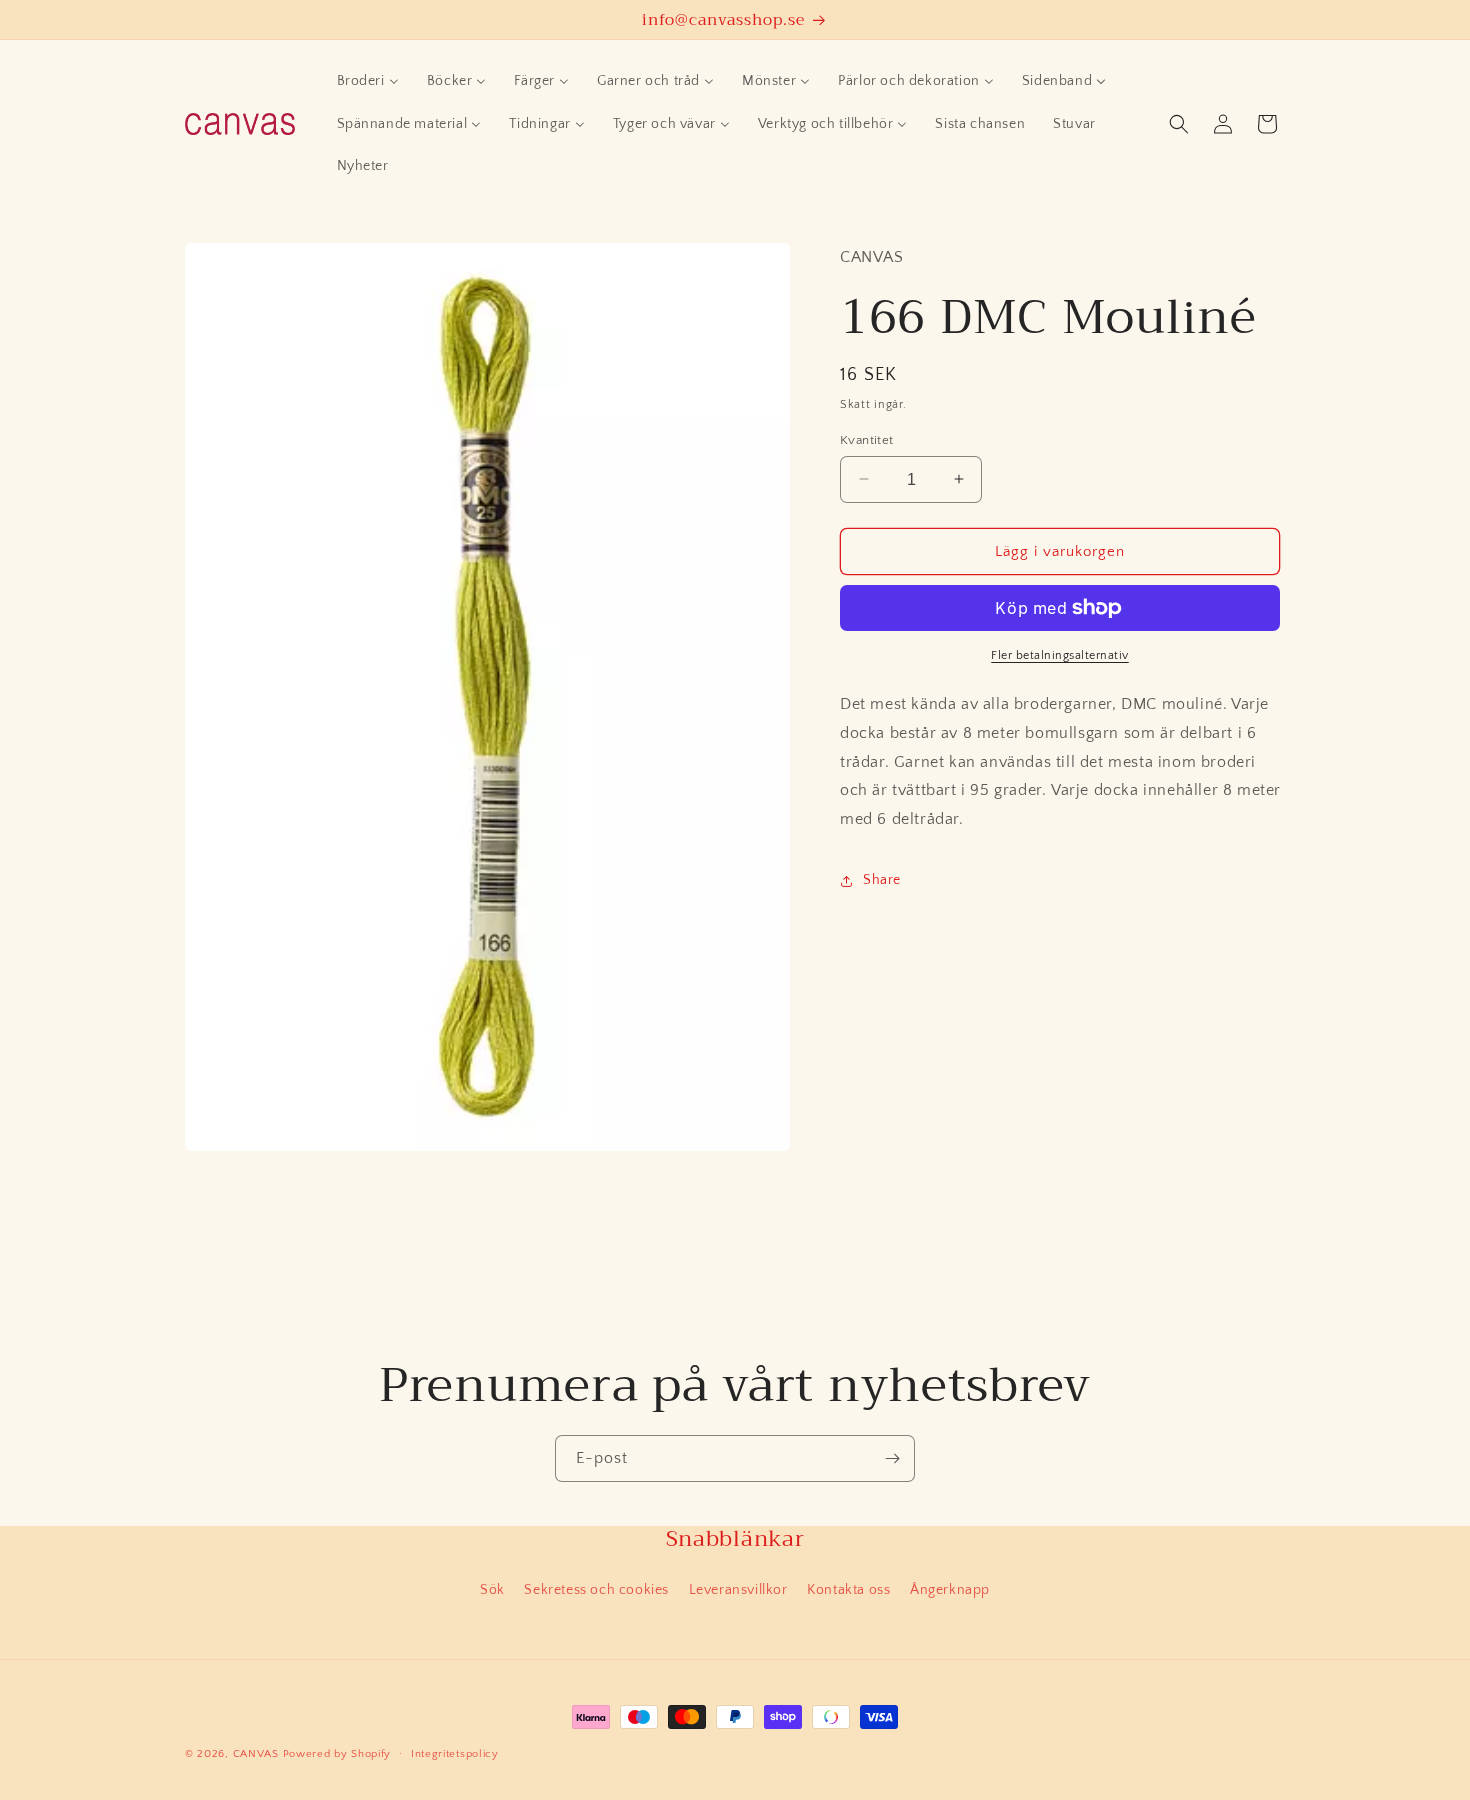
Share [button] (882, 880)
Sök (492, 1590)
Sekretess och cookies (596, 1590)
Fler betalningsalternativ (1060, 655)
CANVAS (256, 1754)
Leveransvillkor (738, 1590)
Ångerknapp (950, 1590)
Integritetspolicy (455, 1753)
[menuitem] (368, 81)
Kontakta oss (848, 1590)
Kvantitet (867, 439)
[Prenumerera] (892, 1458)
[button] (1179, 124)
